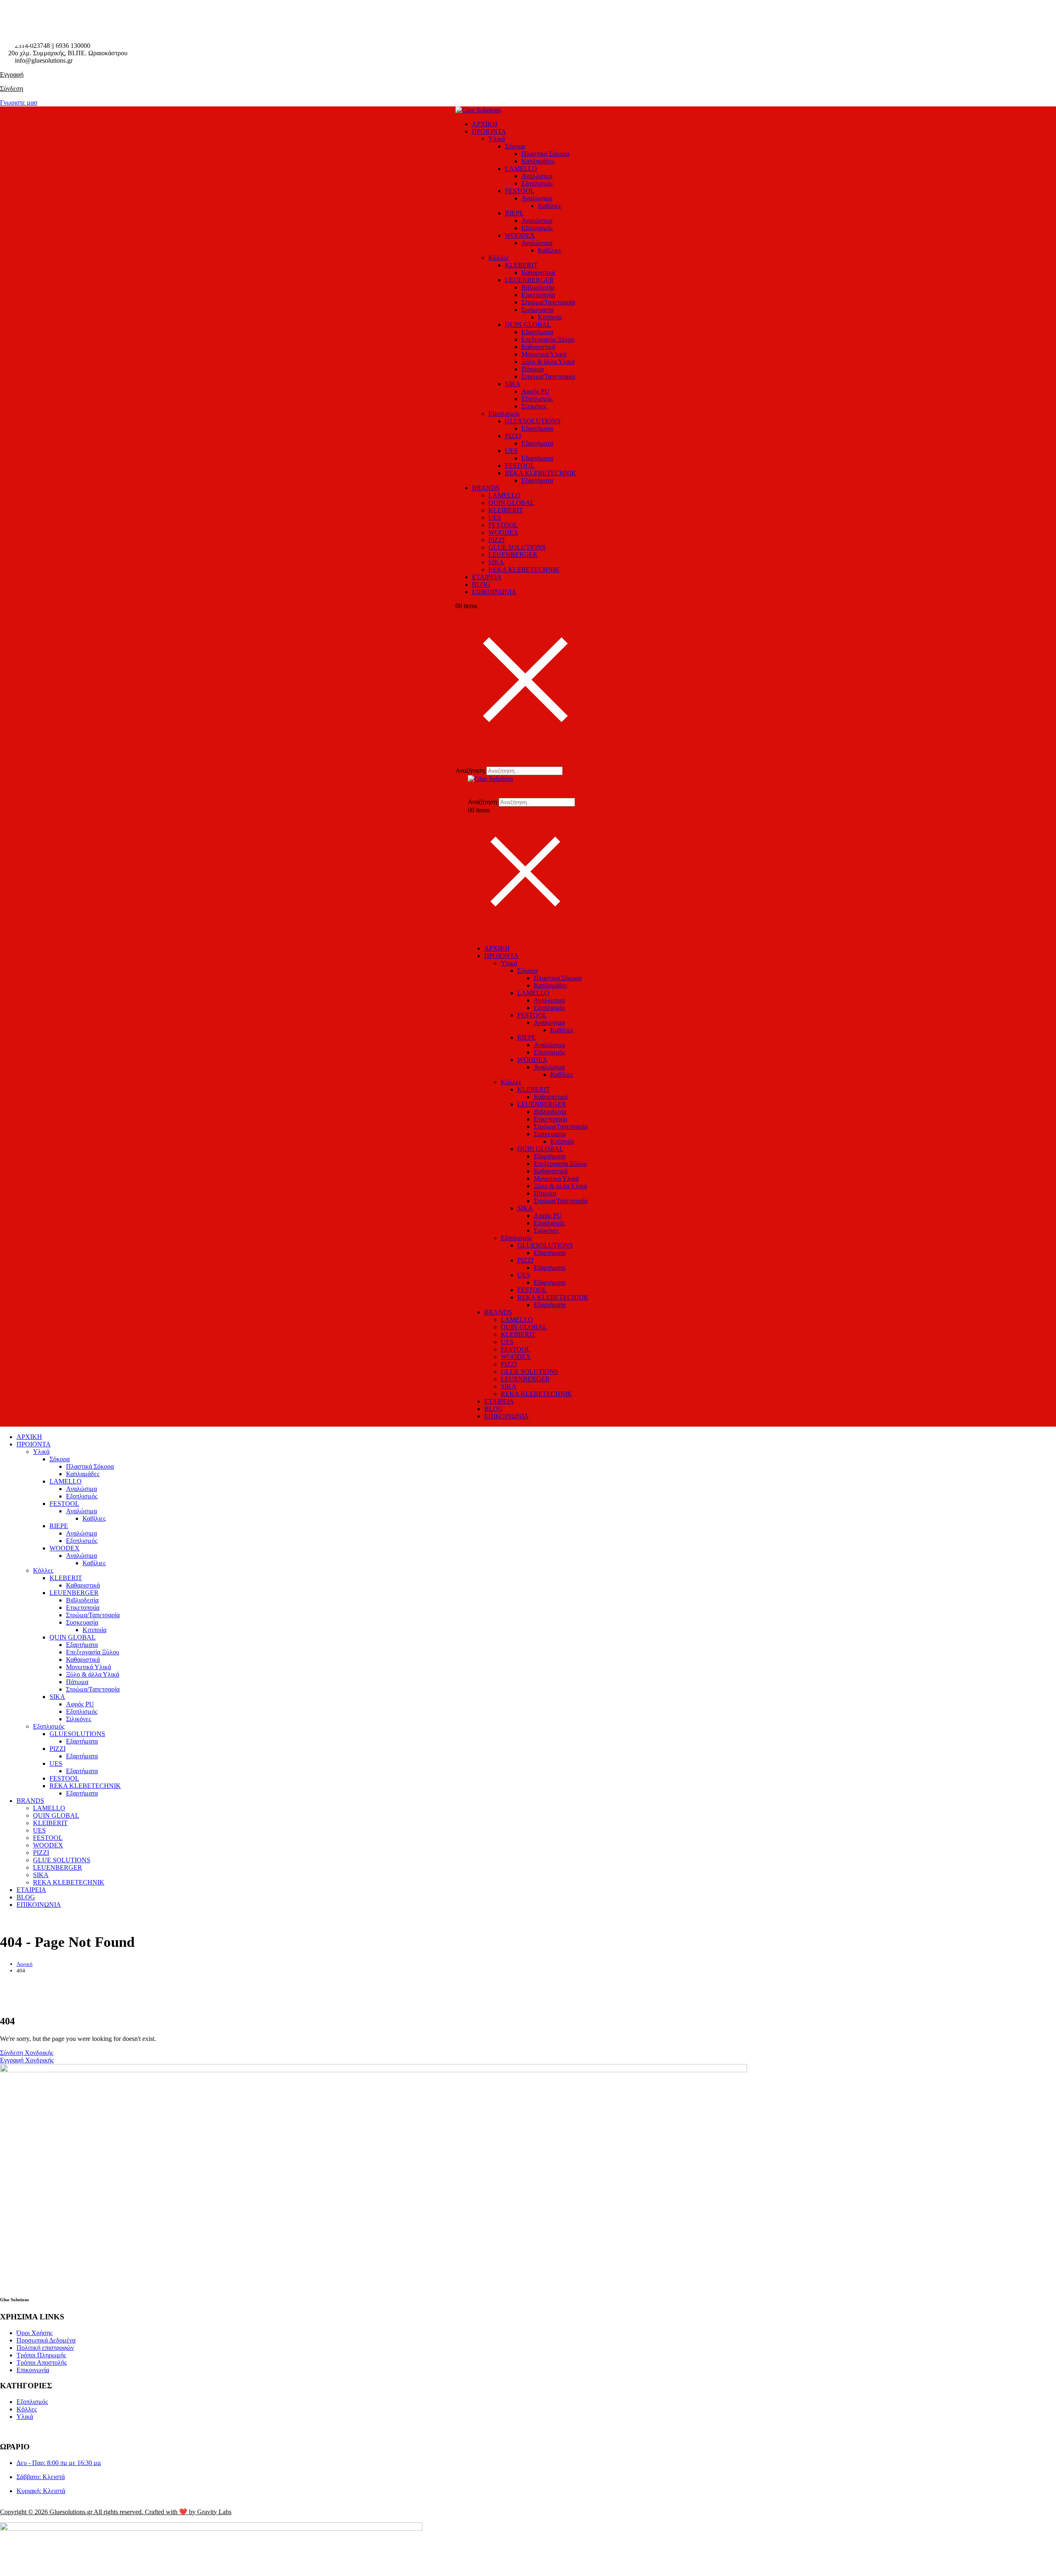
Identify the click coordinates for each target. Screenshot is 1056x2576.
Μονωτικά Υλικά (544, 354)
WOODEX (520, 235)
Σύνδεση (12, 88)
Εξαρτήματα (537, 332)
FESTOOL (520, 191)
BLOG (481, 584)
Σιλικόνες (534, 406)
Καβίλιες (549, 206)
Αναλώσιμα (537, 176)
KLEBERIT (521, 265)
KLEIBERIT (506, 510)
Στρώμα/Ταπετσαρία (548, 302)
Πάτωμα (533, 369)
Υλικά (497, 139)
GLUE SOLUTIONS (517, 547)
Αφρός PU (535, 391)
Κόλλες (499, 258)
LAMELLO (521, 169)
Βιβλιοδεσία (538, 287)
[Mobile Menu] (470, 934)
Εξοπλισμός (537, 183)
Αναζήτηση (470, 770)
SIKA (513, 384)
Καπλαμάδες (538, 161)
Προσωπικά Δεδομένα (46, 2340)
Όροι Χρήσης (34, 2333)
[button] (461, 759)
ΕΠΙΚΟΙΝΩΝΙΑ (494, 592)
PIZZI (513, 436)
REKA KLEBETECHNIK (541, 473)
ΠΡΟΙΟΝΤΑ (489, 131)
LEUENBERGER (529, 280)
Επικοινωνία (33, 2370)
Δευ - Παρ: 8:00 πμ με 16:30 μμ (59, 2463)
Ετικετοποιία (538, 295)
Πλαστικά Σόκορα (545, 154)
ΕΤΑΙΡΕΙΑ (487, 577)
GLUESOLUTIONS (533, 421)
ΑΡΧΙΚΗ (485, 124)
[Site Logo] (478, 110)
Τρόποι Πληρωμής (41, 2355)
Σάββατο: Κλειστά (41, 2477)
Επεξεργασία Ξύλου (548, 339)
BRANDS (486, 488)
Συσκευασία (537, 310)
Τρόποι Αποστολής (42, 2363)
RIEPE (514, 213)
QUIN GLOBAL (528, 324)
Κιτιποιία (550, 317)
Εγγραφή (12, 74)
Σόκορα (515, 146)
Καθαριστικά (538, 272)
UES (511, 451)
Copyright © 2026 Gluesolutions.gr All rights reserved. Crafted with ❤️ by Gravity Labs (116, 2512)
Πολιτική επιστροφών (45, 2348)
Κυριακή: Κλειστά (41, 2491)
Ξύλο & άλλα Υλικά (548, 362)
